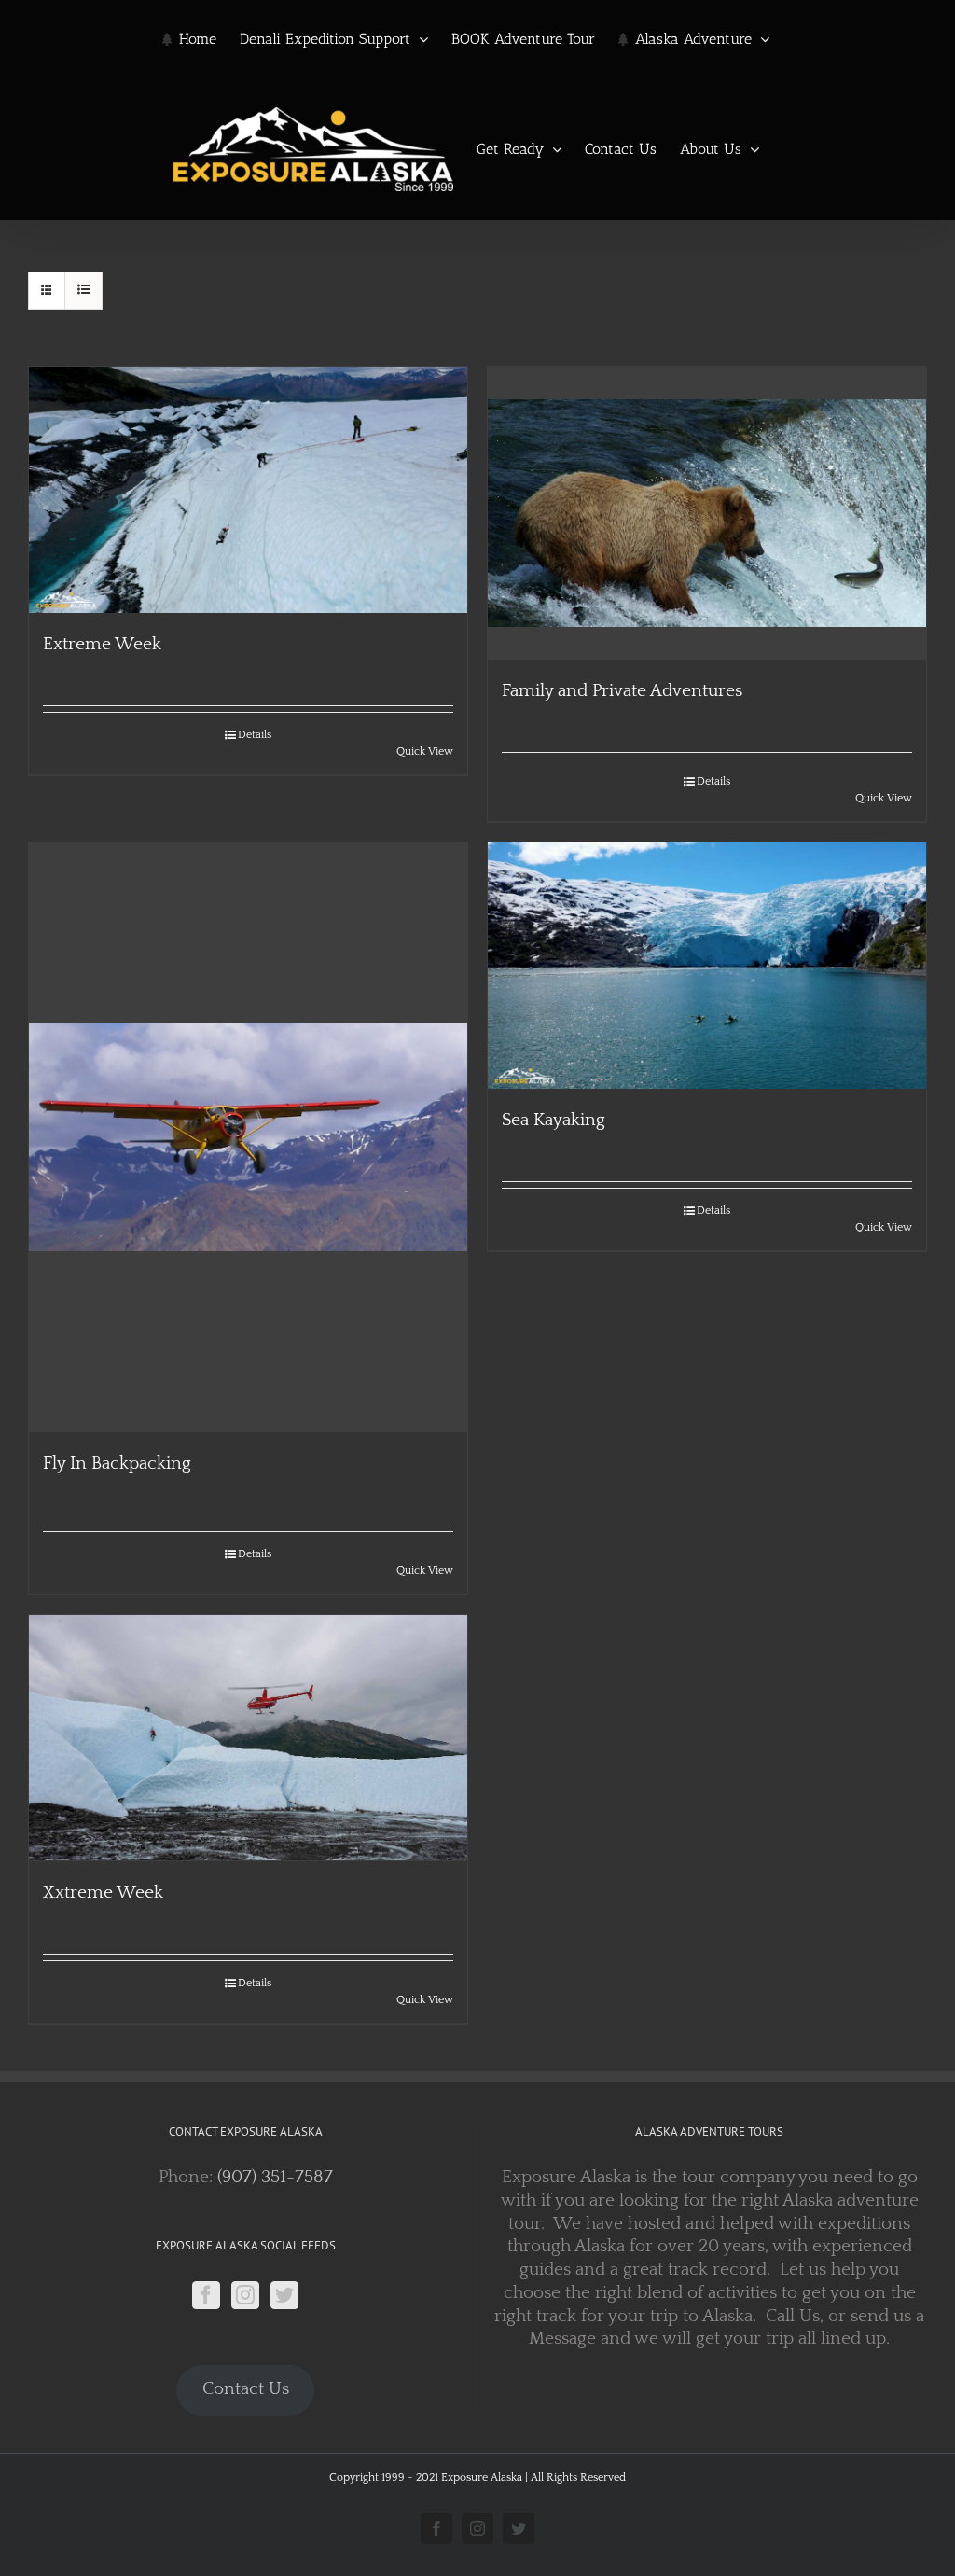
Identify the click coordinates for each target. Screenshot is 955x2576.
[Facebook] (206, 2295)
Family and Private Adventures (622, 691)
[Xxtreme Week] (248, 1738)
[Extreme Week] (248, 490)
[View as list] (83, 291)
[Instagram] (245, 2295)
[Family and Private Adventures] (707, 513)
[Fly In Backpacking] (248, 1137)
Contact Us (246, 2389)
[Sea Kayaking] (707, 966)
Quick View (425, 752)
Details (255, 735)
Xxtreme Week (103, 1893)
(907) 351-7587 (275, 2177)
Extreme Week (102, 644)
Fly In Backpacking (117, 1463)
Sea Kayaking (554, 1120)
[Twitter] (284, 2295)
